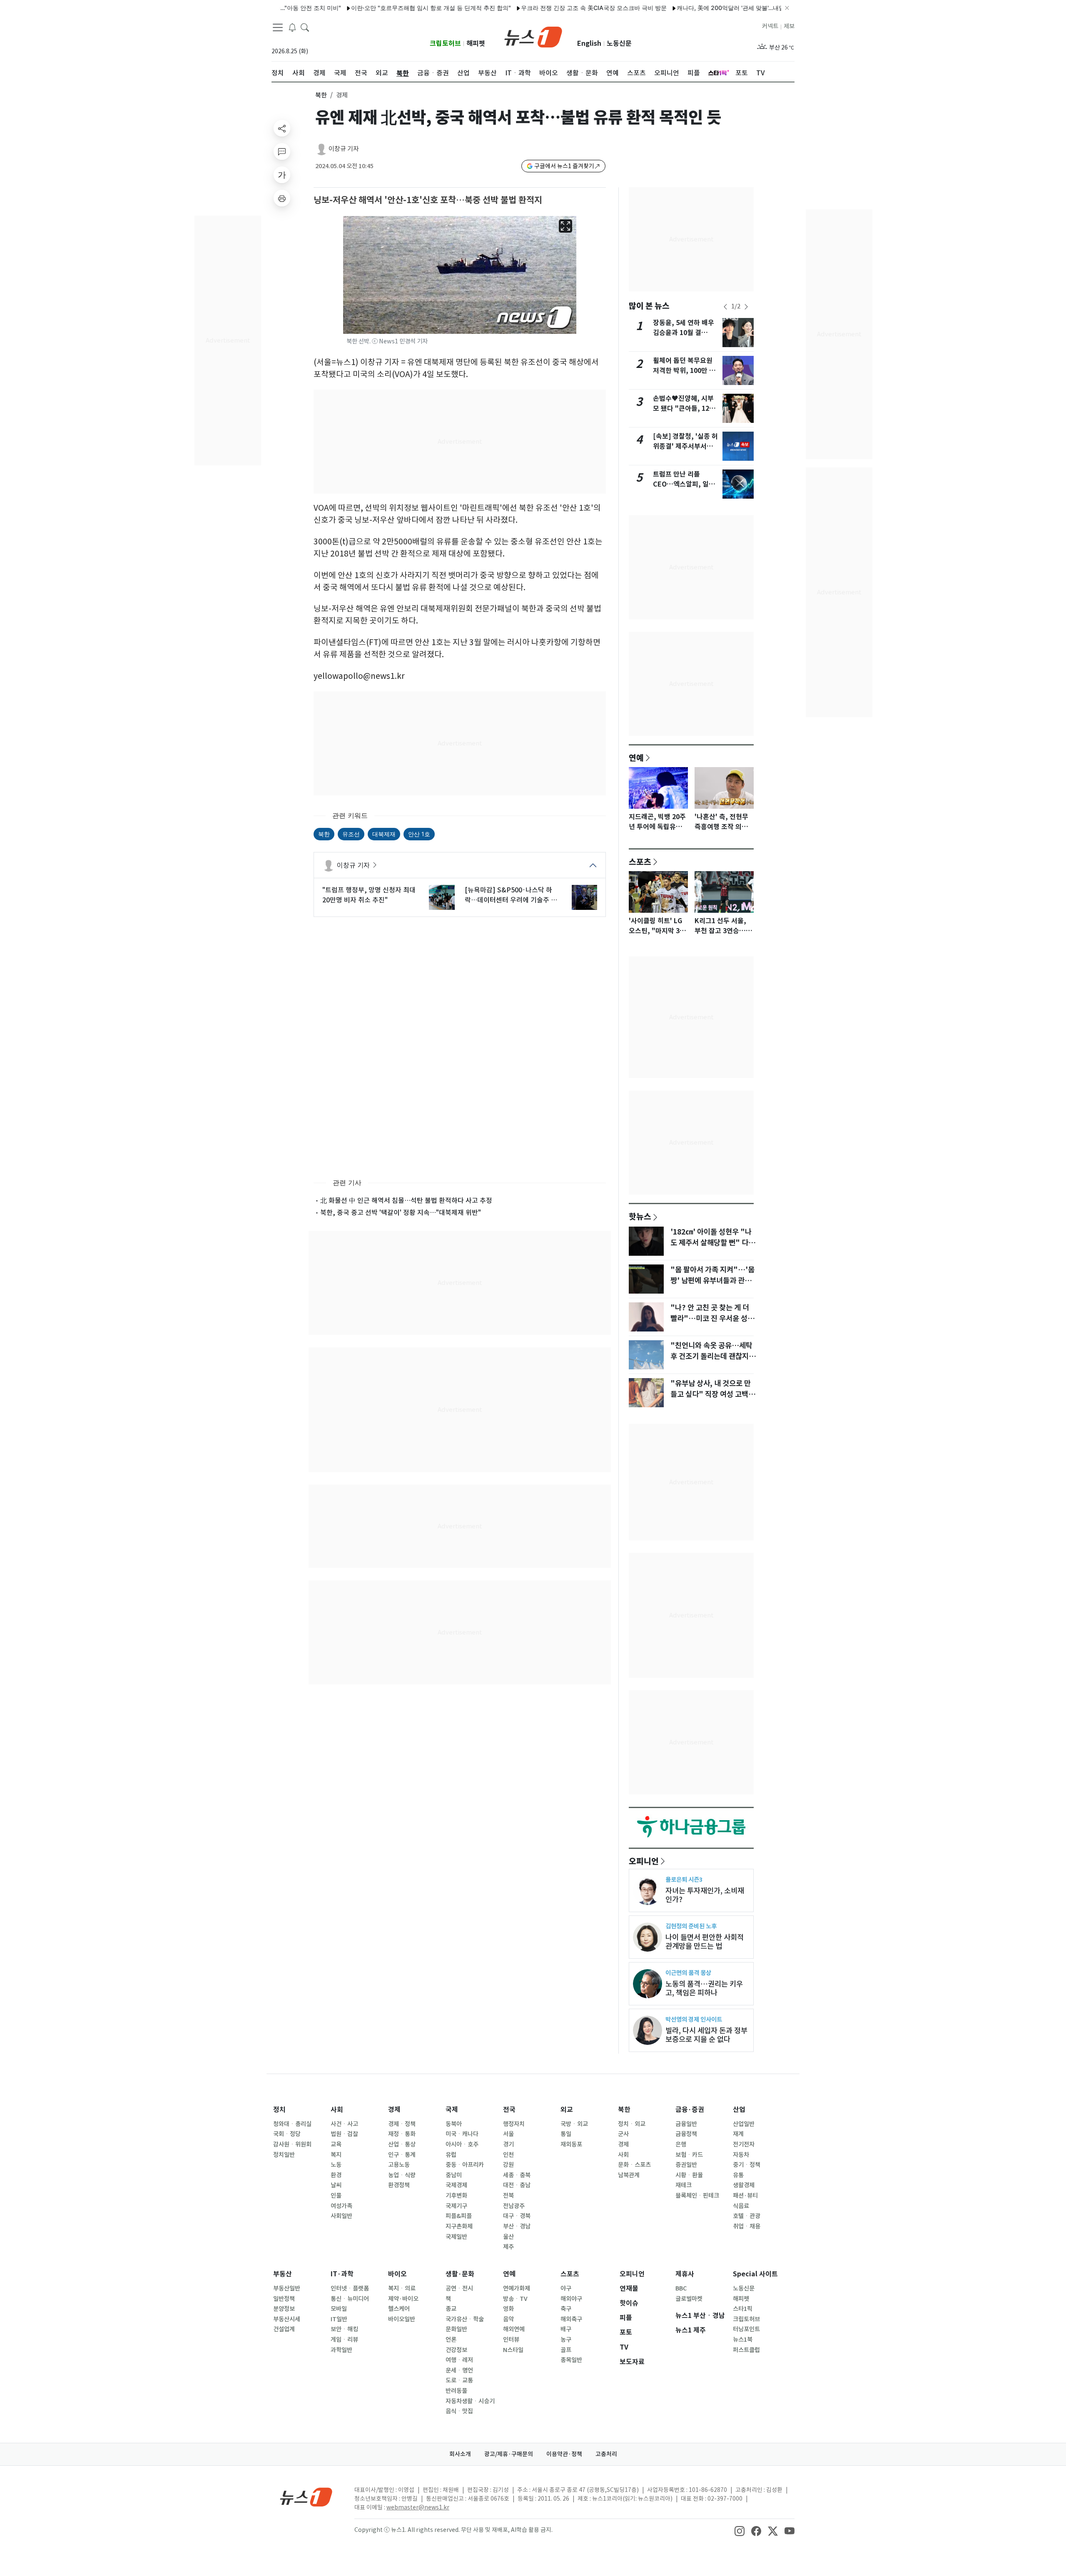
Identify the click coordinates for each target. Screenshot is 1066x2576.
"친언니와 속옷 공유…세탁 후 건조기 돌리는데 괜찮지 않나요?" (714, 1356)
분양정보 (284, 2309)
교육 (336, 2144)
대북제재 (384, 834)
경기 (508, 2144)
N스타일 (513, 2350)
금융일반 (686, 2124)
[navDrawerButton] (278, 27)
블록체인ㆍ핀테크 (697, 2196)
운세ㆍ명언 (459, 2370)
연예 (636, 758)
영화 (508, 2309)
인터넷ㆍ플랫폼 (350, 2288)
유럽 (451, 2155)
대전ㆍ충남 (517, 2185)
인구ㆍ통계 (402, 2155)
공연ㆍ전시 (459, 2288)
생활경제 (744, 2185)
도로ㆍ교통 (459, 2380)
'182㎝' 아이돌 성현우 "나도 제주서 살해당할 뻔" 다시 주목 (713, 1243)
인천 (508, 2155)
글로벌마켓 (689, 2299)
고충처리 (606, 2454)
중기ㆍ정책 (747, 2165)
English (589, 43)
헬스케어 (399, 2309)
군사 (623, 2134)
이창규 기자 (344, 149)
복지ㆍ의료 (402, 2288)
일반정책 (284, 2299)
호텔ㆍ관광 (747, 2216)
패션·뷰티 (745, 2196)
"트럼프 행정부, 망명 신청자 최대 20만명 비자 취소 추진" (369, 895)
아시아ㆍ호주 (462, 2144)
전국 (509, 2110)
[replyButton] (282, 152)
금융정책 (686, 2134)
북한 (321, 95)
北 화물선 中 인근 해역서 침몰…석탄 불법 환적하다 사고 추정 (406, 1200)
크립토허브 (445, 43)
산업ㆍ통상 (402, 2144)
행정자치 (514, 2124)
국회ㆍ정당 (287, 2134)
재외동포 (571, 2144)
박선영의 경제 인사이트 (694, 2019)
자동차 (741, 2155)
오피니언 (644, 1861)
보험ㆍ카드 (689, 2155)
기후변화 (456, 2196)
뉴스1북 (743, 2340)
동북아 (454, 2124)
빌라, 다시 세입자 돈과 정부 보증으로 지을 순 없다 (706, 2035)
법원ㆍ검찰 (344, 2134)
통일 (566, 2134)
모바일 (339, 2309)
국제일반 (456, 2237)
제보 (789, 26)
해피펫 (476, 43)
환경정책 (399, 2185)
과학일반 (341, 2350)
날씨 (336, 2185)
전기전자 (744, 2144)
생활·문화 (460, 2274)
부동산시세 (287, 2319)
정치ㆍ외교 (632, 2124)
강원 (508, 2165)
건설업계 (284, 2329)
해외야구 (571, 2299)
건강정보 (456, 2350)
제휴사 (685, 2274)
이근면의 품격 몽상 (688, 1973)
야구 (566, 2288)
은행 (681, 2144)
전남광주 (514, 2206)
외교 (567, 2110)
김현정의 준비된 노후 (691, 1926)
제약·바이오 (403, 2299)
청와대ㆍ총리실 (292, 2124)
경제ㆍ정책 (402, 2124)
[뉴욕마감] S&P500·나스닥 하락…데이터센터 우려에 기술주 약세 (511, 895)
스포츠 (640, 862)
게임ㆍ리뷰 (344, 2340)
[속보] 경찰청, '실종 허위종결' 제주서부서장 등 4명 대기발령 (685, 446)
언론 (451, 2340)
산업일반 (744, 2124)
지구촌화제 (459, 2226)
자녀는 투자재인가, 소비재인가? (705, 1895)
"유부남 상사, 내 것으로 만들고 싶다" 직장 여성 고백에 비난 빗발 (713, 1394)
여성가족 (341, 2206)
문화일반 (456, 2329)
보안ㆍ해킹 (344, 2329)
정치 (279, 2110)
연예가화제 (517, 2288)
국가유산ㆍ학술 (465, 2319)
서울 (508, 2134)
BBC (681, 2288)
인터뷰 (511, 2340)
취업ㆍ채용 (747, 2226)
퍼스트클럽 (746, 2350)
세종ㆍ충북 (517, 2175)
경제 (394, 2110)
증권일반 (686, 2165)
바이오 (397, 2274)
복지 (336, 2155)
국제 (452, 2110)
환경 (336, 2175)
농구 (566, 2340)
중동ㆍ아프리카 (465, 2165)
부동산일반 (287, 2288)
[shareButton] (282, 128)
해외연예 (514, 2329)
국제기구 (456, 2206)
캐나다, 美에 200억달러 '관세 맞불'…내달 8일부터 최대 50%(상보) (708, 8)
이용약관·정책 (564, 2454)
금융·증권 (690, 2110)
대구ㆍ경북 (517, 2216)
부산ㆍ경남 (517, 2226)
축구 (566, 2309)
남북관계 (629, 2175)
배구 (566, 2329)
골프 (566, 2350)
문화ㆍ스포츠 (634, 2165)
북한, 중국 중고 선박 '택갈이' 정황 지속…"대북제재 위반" (401, 1212)
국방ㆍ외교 (574, 2124)
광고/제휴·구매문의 (509, 2454)
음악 (508, 2319)
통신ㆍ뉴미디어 (350, 2299)
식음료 (741, 2206)
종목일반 (571, 2360)
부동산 (283, 2274)
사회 (337, 2110)
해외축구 (571, 2319)
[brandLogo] (533, 36)
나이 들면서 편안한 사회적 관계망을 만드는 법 (705, 1942)
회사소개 (460, 2454)
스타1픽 (743, 2309)
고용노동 (399, 2165)
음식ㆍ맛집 (459, 2411)
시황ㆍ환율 (689, 2175)
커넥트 (770, 26)
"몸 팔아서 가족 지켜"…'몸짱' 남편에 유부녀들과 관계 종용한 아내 (712, 1281)
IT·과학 (342, 2274)
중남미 (454, 2175)
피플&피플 (459, 2216)
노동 (336, 2165)
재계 (738, 2134)
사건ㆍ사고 (344, 2124)
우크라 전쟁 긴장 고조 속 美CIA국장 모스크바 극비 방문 (538, 8)
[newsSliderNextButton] (746, 307)
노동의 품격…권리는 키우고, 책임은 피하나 (704, 1988)
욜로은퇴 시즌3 (684, 1879)
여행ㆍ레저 (459, 2360)
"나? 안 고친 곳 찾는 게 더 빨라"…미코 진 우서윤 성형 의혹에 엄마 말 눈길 (712, 1319)
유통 (738, 2175)
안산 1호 (419, 834)
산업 (739, 2110)
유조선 (351, 834)
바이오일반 (402, 2319)
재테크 (684, 2185)
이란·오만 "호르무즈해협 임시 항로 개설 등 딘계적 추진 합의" (376, 8)
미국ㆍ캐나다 (462, 2134)
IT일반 (339, 2319)
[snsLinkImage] (740, 2531)
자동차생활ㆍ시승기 (470, 2401)
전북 (508, 2196)
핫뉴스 (640, 1216)
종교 (451, 2309)
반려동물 (456, 2391)
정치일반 (284, 2155)
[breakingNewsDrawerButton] (292, 27)
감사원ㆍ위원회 (292, 2144)
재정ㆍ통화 (402, 2134)
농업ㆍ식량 (402, 2175)
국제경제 (456, 2185)
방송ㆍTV (515, 2299)
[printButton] (282, 198)
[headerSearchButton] (305, 27)
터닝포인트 (746, 2329)
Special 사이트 (755, 2274)
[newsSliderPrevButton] (725, 307)
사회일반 (341, 2216)
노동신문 (619, 43)
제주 (508, 2247)
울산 (508, 2237)
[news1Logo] (306, 2497)
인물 (336, 2196)
